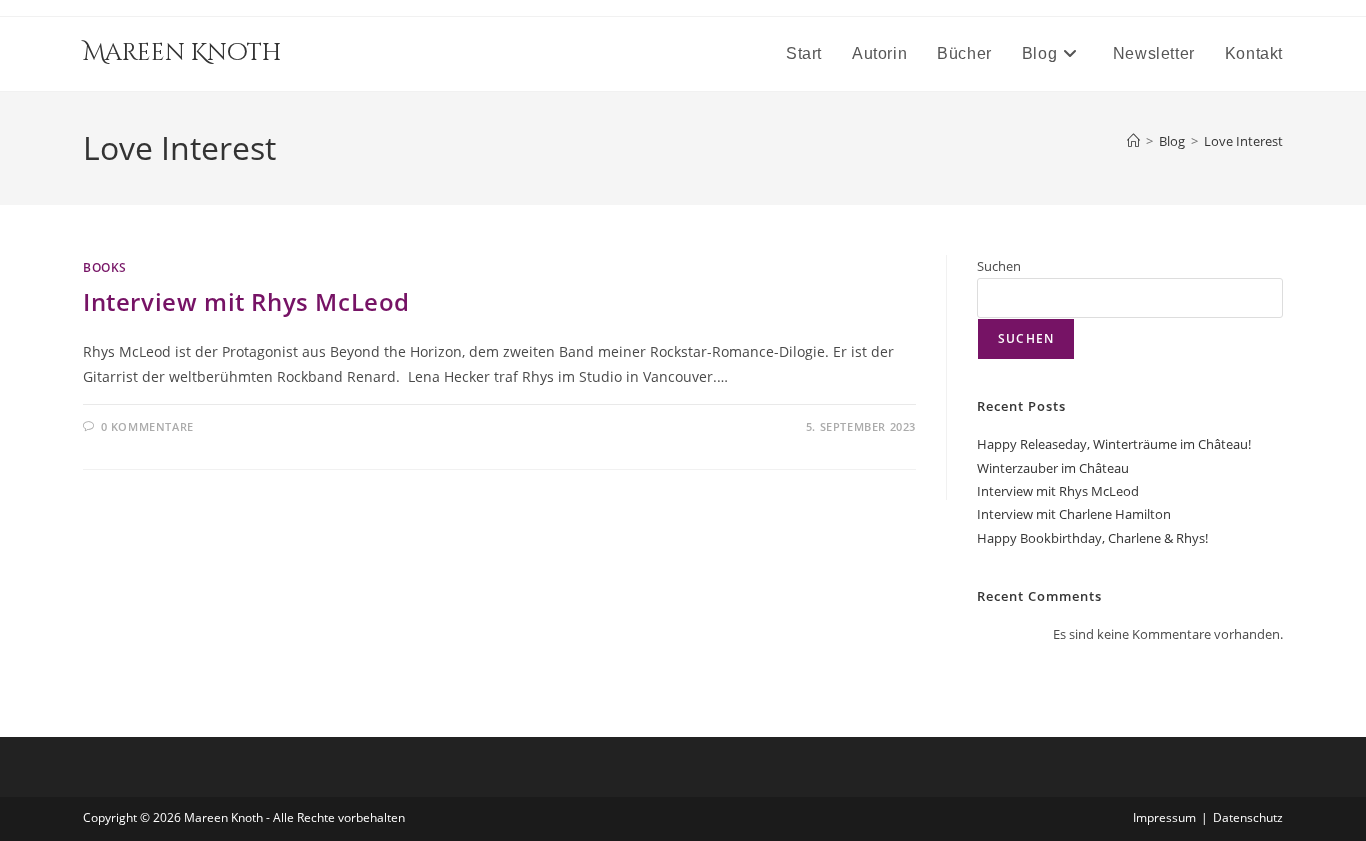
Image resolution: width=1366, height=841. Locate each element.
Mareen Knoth (182, 53)
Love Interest (1243, 141)
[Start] (1133, 141)
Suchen (999, 266)
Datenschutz (1248, 817)
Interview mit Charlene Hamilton (1074, 514)
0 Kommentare (147, 426)
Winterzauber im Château (1053, 468)
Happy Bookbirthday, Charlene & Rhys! (1092, 538)
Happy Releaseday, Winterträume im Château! (1114, 444)
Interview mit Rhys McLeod (246, 301)
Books (105, 267)
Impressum (1164, 817)
